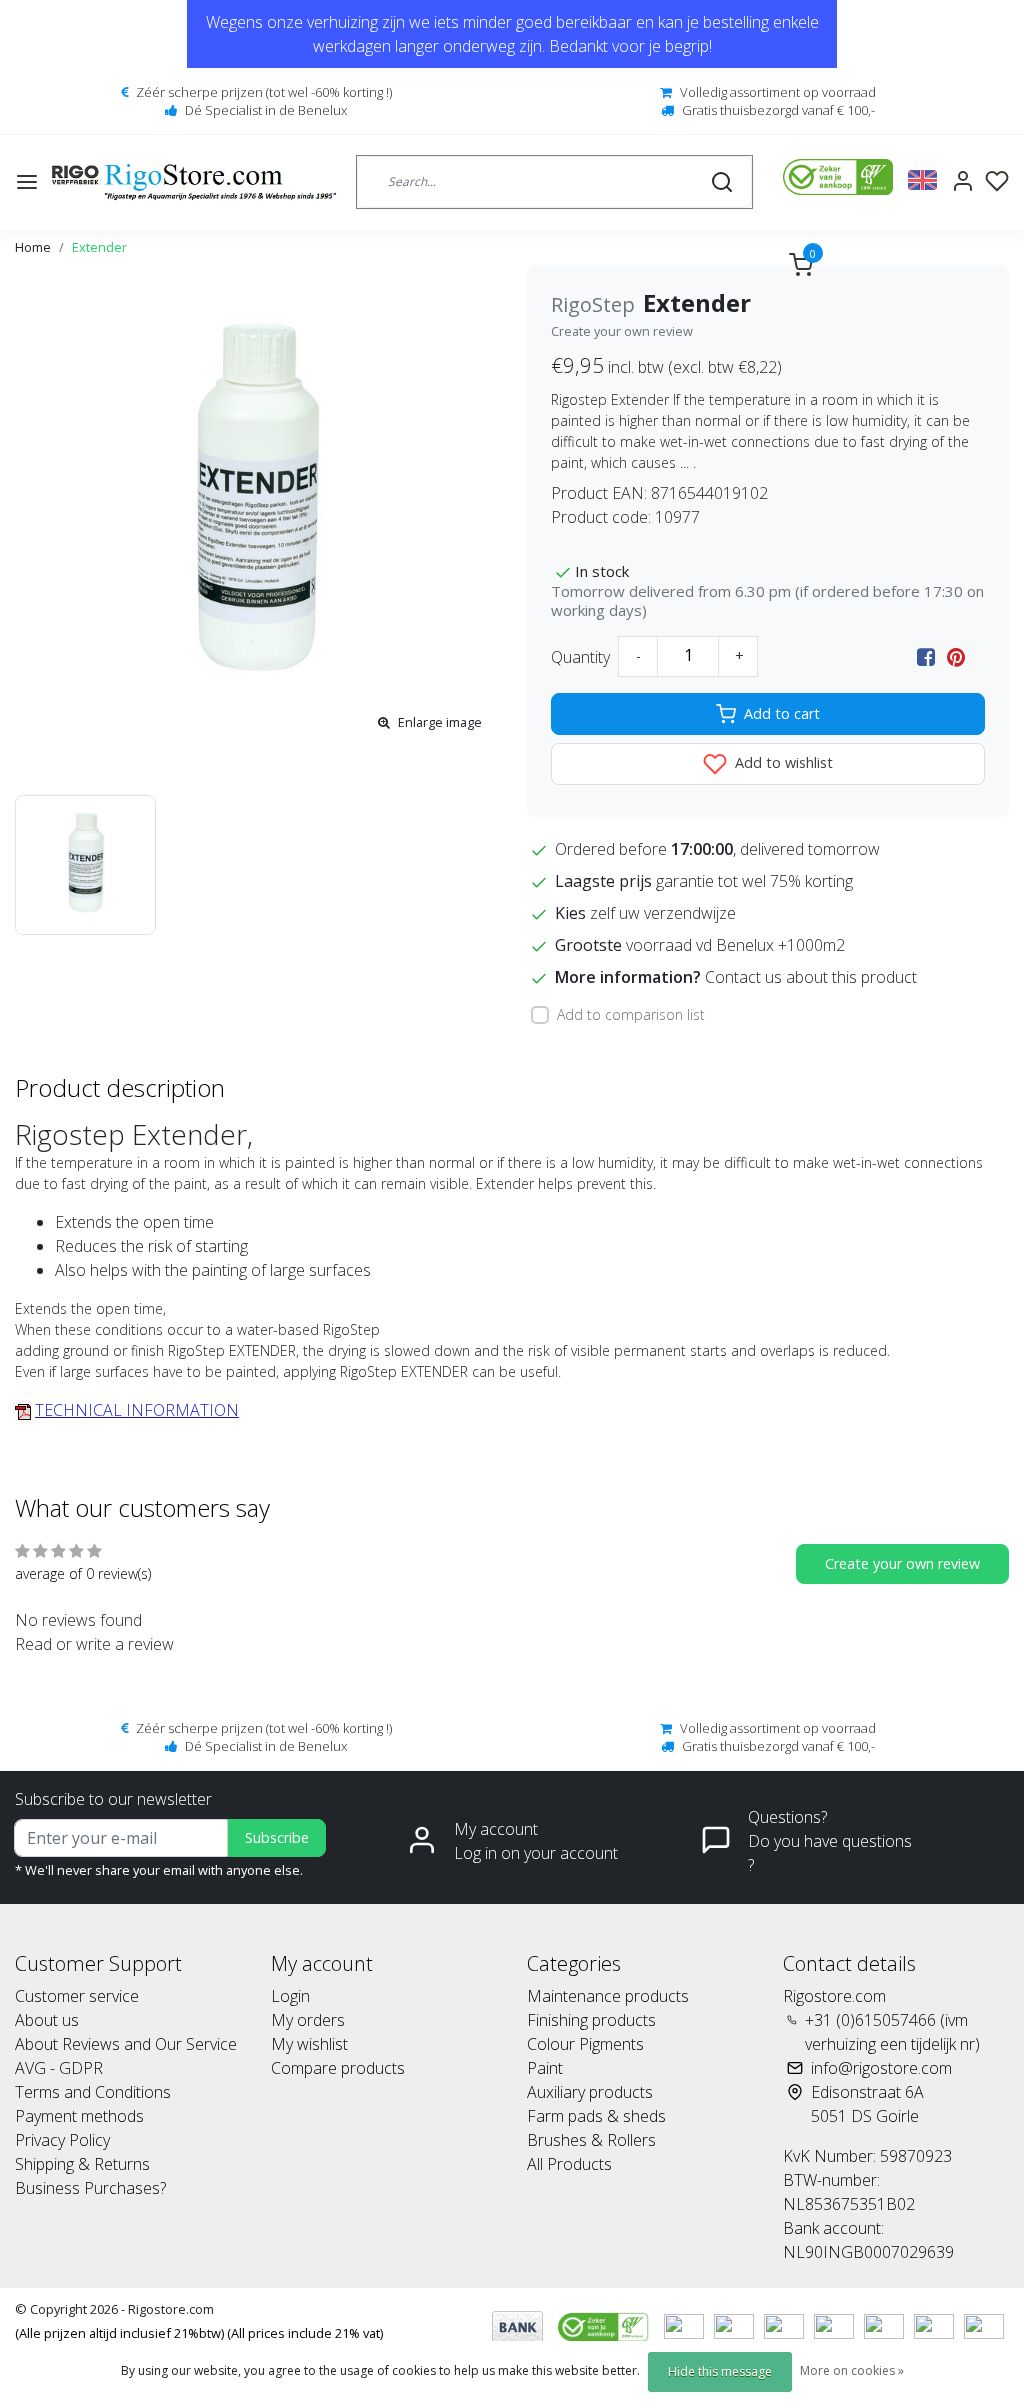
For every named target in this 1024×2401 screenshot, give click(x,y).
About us (47, 2020)
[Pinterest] (956, 657)
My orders (308, 2020)
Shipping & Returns (82, 2164)
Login (290, 1996)
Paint (545, 2068)
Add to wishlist (782, 762)
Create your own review (622, 331)
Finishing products (591, 2020)
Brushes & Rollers (591, 2140)
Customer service (77, 1996)
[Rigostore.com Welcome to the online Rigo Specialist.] (194, 182)
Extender (99, 247)
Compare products (338, 2068)
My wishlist (309, 2044)
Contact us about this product (811, 977)
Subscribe (277, 1837)
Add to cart (782, 713)
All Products (569, 2164)
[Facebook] (926, 657)
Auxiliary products (590, 2092)
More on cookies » (852, 2370)
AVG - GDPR (59, 2068)
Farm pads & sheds (596, 2116)
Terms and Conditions (93, 2092)
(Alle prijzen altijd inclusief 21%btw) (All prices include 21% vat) (199, 2333)
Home (33, 247)
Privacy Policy (62, 2140)
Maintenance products (608, 1996)
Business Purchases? (90, 2188)
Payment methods (79, 2116)
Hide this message (720, 2371)
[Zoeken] (722, 182)
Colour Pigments (585, 2044)
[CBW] (605, 2325)
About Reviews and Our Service (126, 2044)
